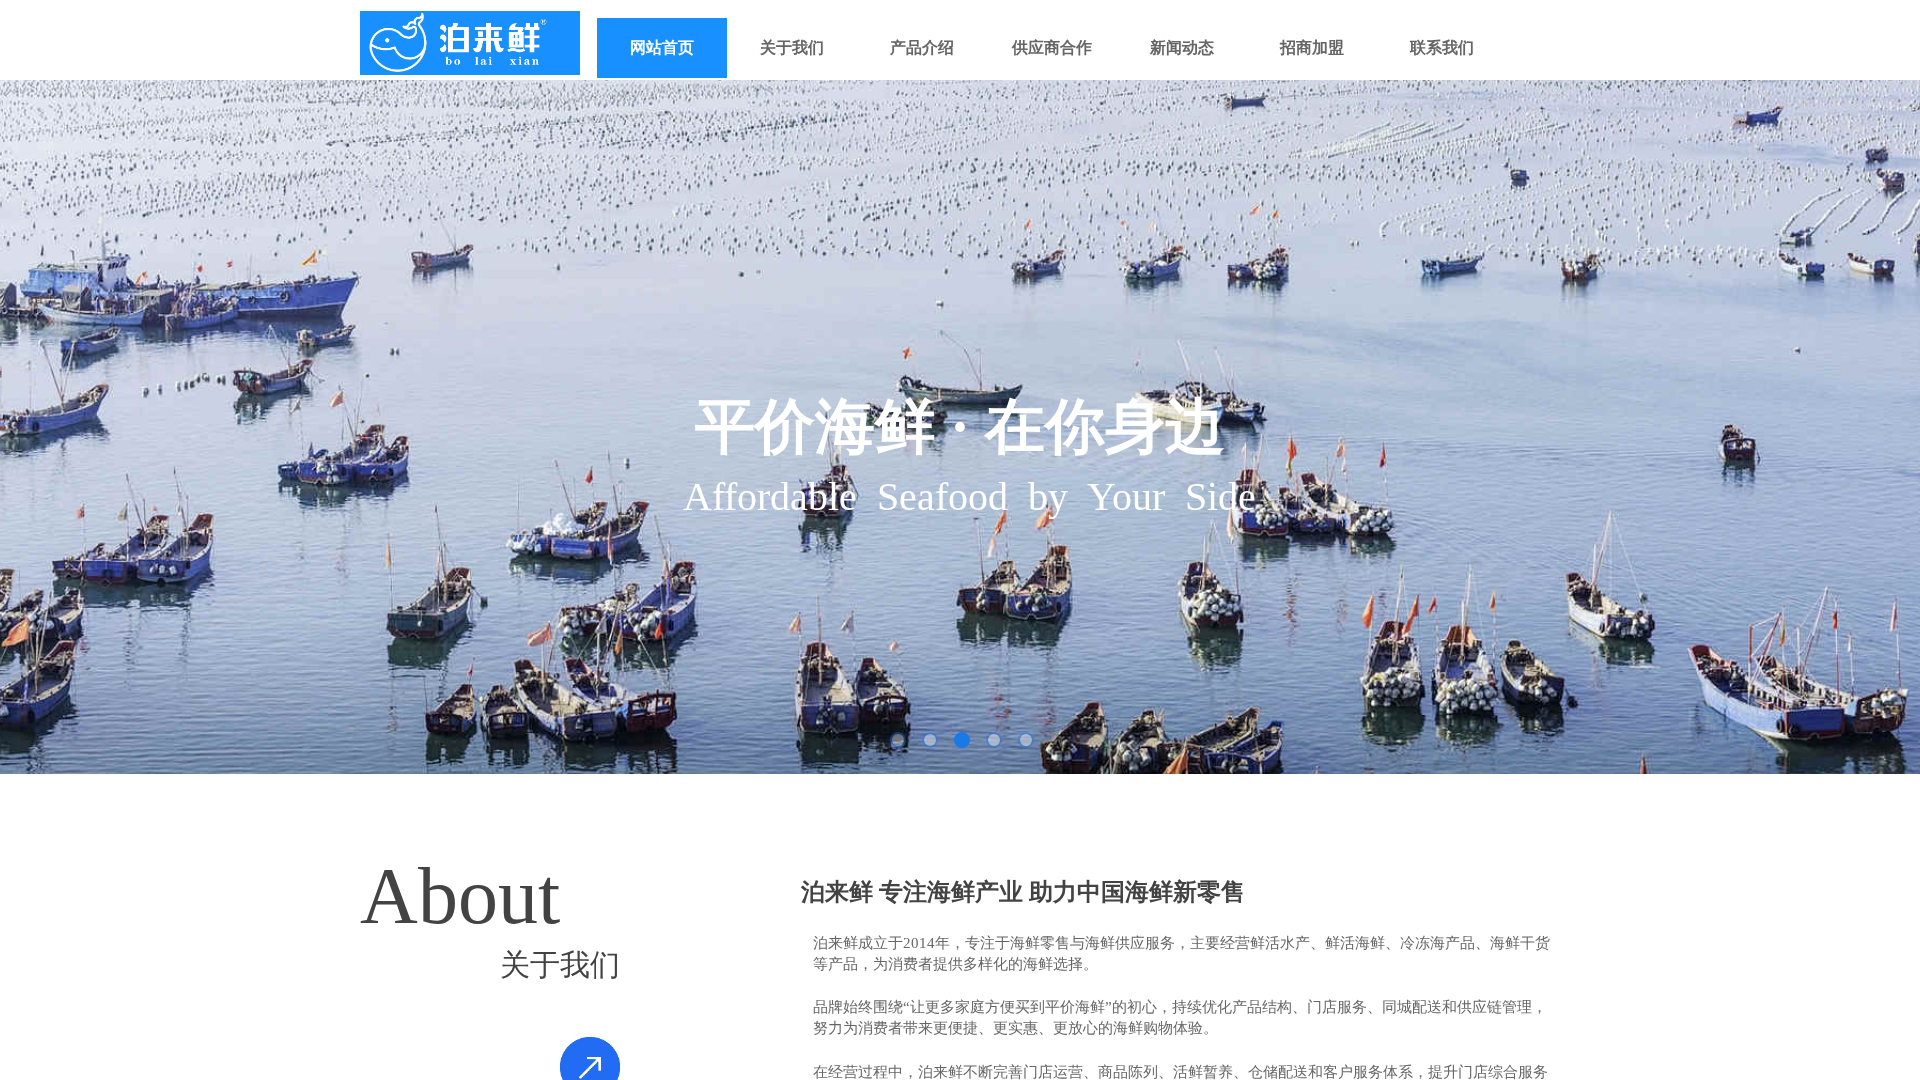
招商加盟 (1312, 47)
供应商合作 (1052, 47)
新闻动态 (1182, 47)
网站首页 (662, 47)
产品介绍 (922, 47)
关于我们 (792, 47)
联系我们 (1442, 47)
